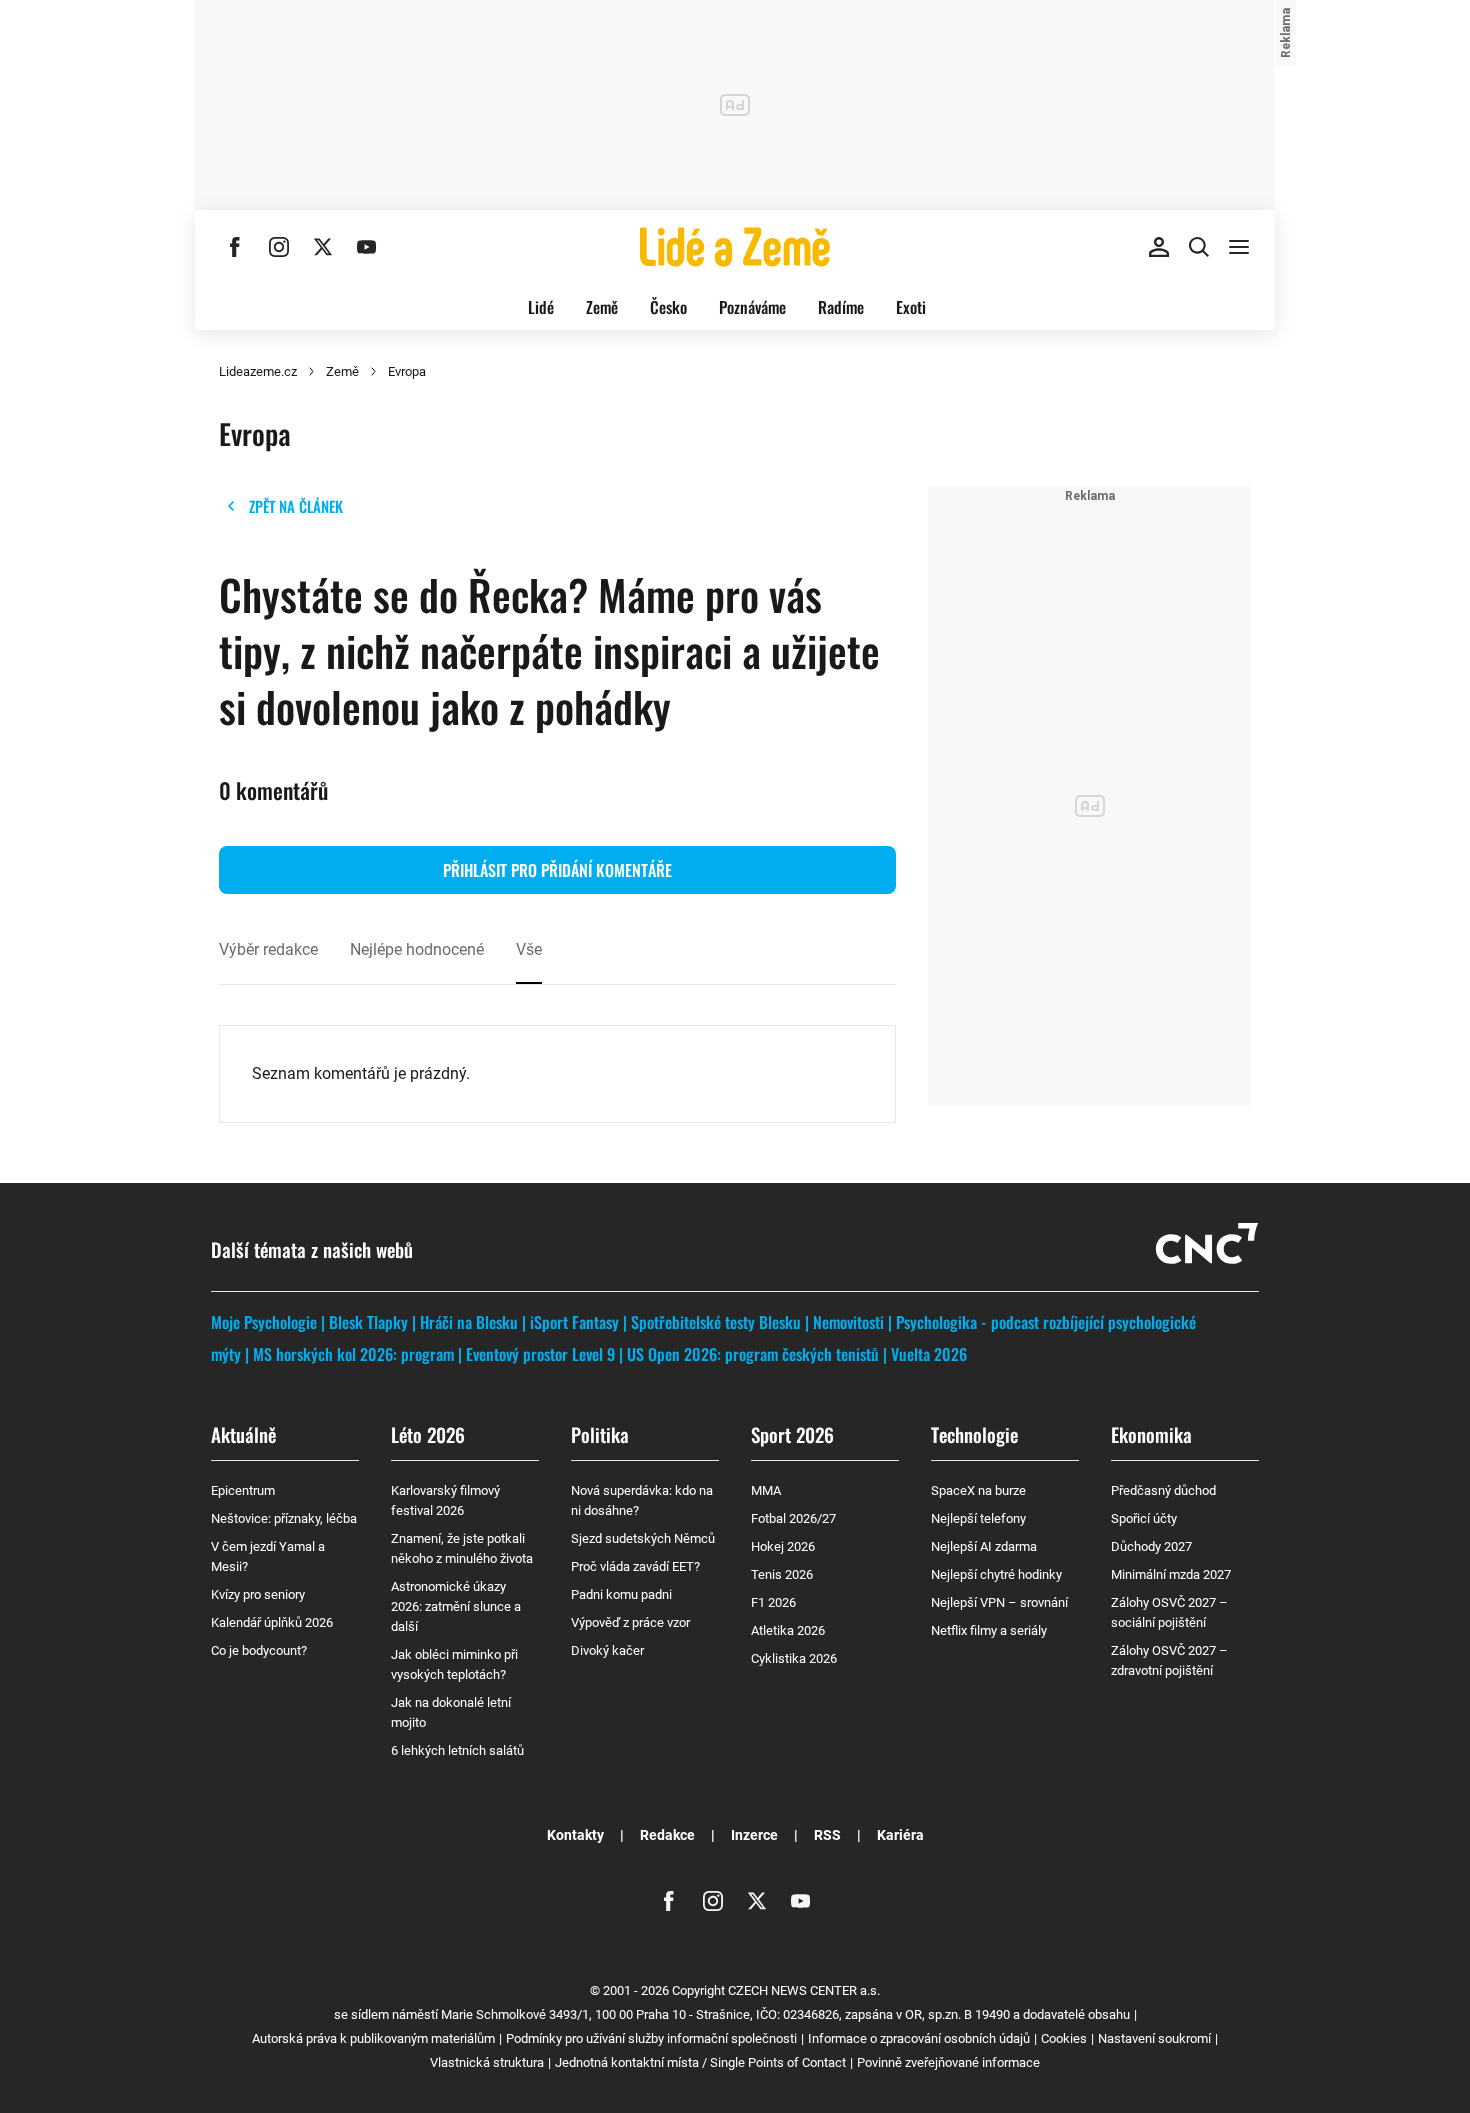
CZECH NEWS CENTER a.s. (804, 1990)
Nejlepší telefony (978, 1518)
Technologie (974, 1434)
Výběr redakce (268, 949)
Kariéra (900, 1835)
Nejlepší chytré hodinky (996, 1574)
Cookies (1064, 2038)
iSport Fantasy (574, 1322)
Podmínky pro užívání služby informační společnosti (651, 2038)
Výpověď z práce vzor (630, 1622)
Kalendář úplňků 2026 (272, 1622)
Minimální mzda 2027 (1171, 1574)
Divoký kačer (607, 1650)
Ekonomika (1151, 1434)
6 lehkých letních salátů (457, 1750)
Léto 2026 (428, 1434)
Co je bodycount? (259, 1650)
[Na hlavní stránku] (735, 247)
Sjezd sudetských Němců (643, 1538)
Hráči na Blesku (469, 1322)
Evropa (407, 371)
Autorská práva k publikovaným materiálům (373, 2038)
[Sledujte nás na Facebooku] (235, 247)
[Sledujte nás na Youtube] (367, 247)
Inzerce (754, 1835)
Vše (529, 949)
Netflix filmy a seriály (989, 1630)
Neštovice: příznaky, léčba (284, 1518)
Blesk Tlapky (368, 1322)
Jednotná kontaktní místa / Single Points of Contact (700, 2062)
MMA (766, 1490)
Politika (600, 1434)
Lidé (541, 307)
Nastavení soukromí (1154, 2038)
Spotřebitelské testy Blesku (716, 1322)
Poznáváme (752, 307)
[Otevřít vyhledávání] (1199, 247)
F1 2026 (773, 1602)
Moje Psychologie (264, 1322)
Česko (668, 307)
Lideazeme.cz (258, 371)
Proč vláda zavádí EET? (635, 1566)
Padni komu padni (621, 1594)
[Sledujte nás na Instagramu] (279, 247)
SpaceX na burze (978, 1490)
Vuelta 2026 (929, 1354)
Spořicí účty (1144, 1518)
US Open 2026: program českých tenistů (753, 1354)
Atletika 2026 (788, 1630)
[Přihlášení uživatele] (1159, 247)
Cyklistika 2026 (794, 1658)
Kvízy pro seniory (258, 1594)
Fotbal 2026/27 (793, 1518)
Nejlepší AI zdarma (984, 1546)
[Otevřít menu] (1239, 247)
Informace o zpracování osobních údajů (919, 2038)
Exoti (911, 307)
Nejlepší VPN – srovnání (999, 1602)
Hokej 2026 (783, 1546)
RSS (827, 1835)
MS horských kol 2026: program (353, 1354)
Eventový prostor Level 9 (540, 1354)
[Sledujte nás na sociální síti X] (323, 247)
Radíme (841, 307)
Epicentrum (243, 1490)
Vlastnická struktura (487, 2062)
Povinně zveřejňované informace (948, 2062)
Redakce (667, 1835)
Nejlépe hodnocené (417, 949)
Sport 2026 (792, 1434)
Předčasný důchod (1163, 1490)
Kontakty (575, 1835)
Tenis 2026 (782, 1574)
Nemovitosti (848, 1322)
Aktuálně (243, 1434)
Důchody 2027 (1151, 1546)
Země (602, 307)
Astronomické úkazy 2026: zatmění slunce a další (456, 1606)
